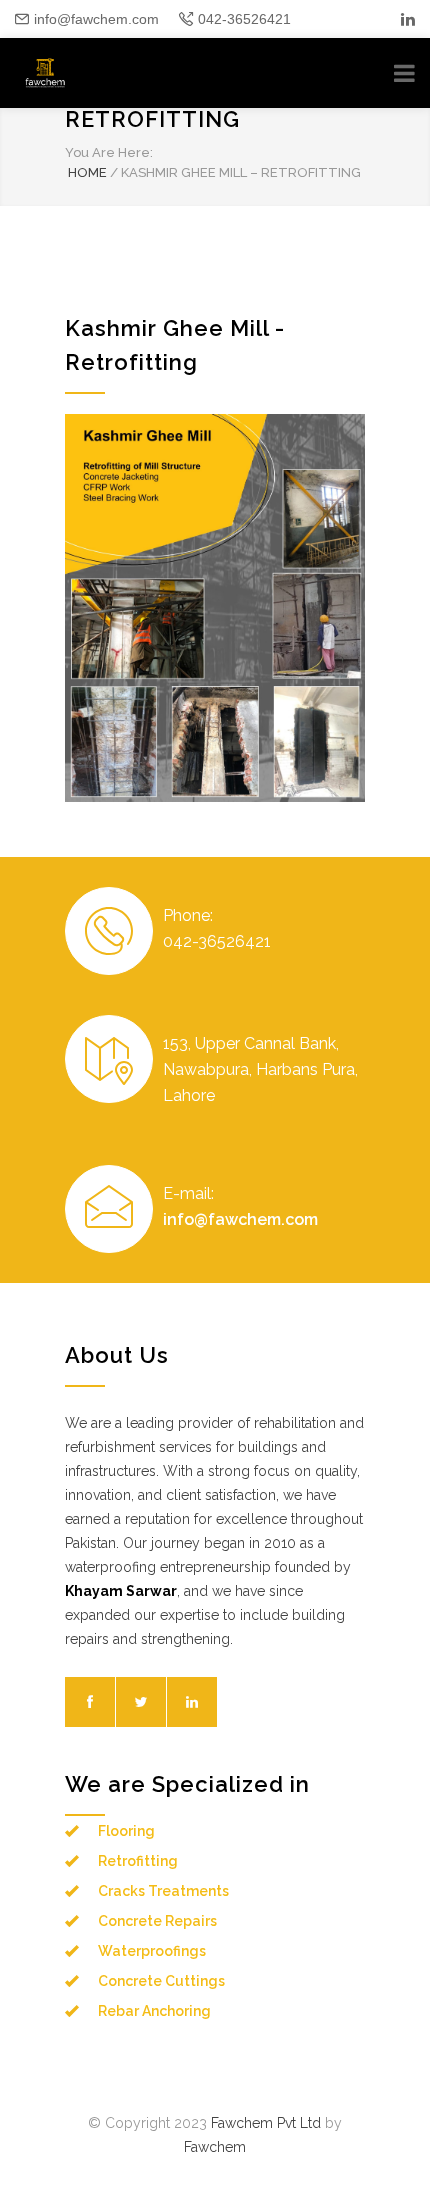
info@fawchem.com (96, 19)
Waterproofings (152, 1951)
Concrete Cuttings (161, 1981)
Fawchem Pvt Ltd (266, 2123)
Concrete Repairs (157, 1921)
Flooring (126, 1831)
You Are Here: (109, 152)
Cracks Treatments (163, 1891)
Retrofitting (138, 1861)
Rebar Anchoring (154, 2011)
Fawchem (215, 2147)
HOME (87, 172)
